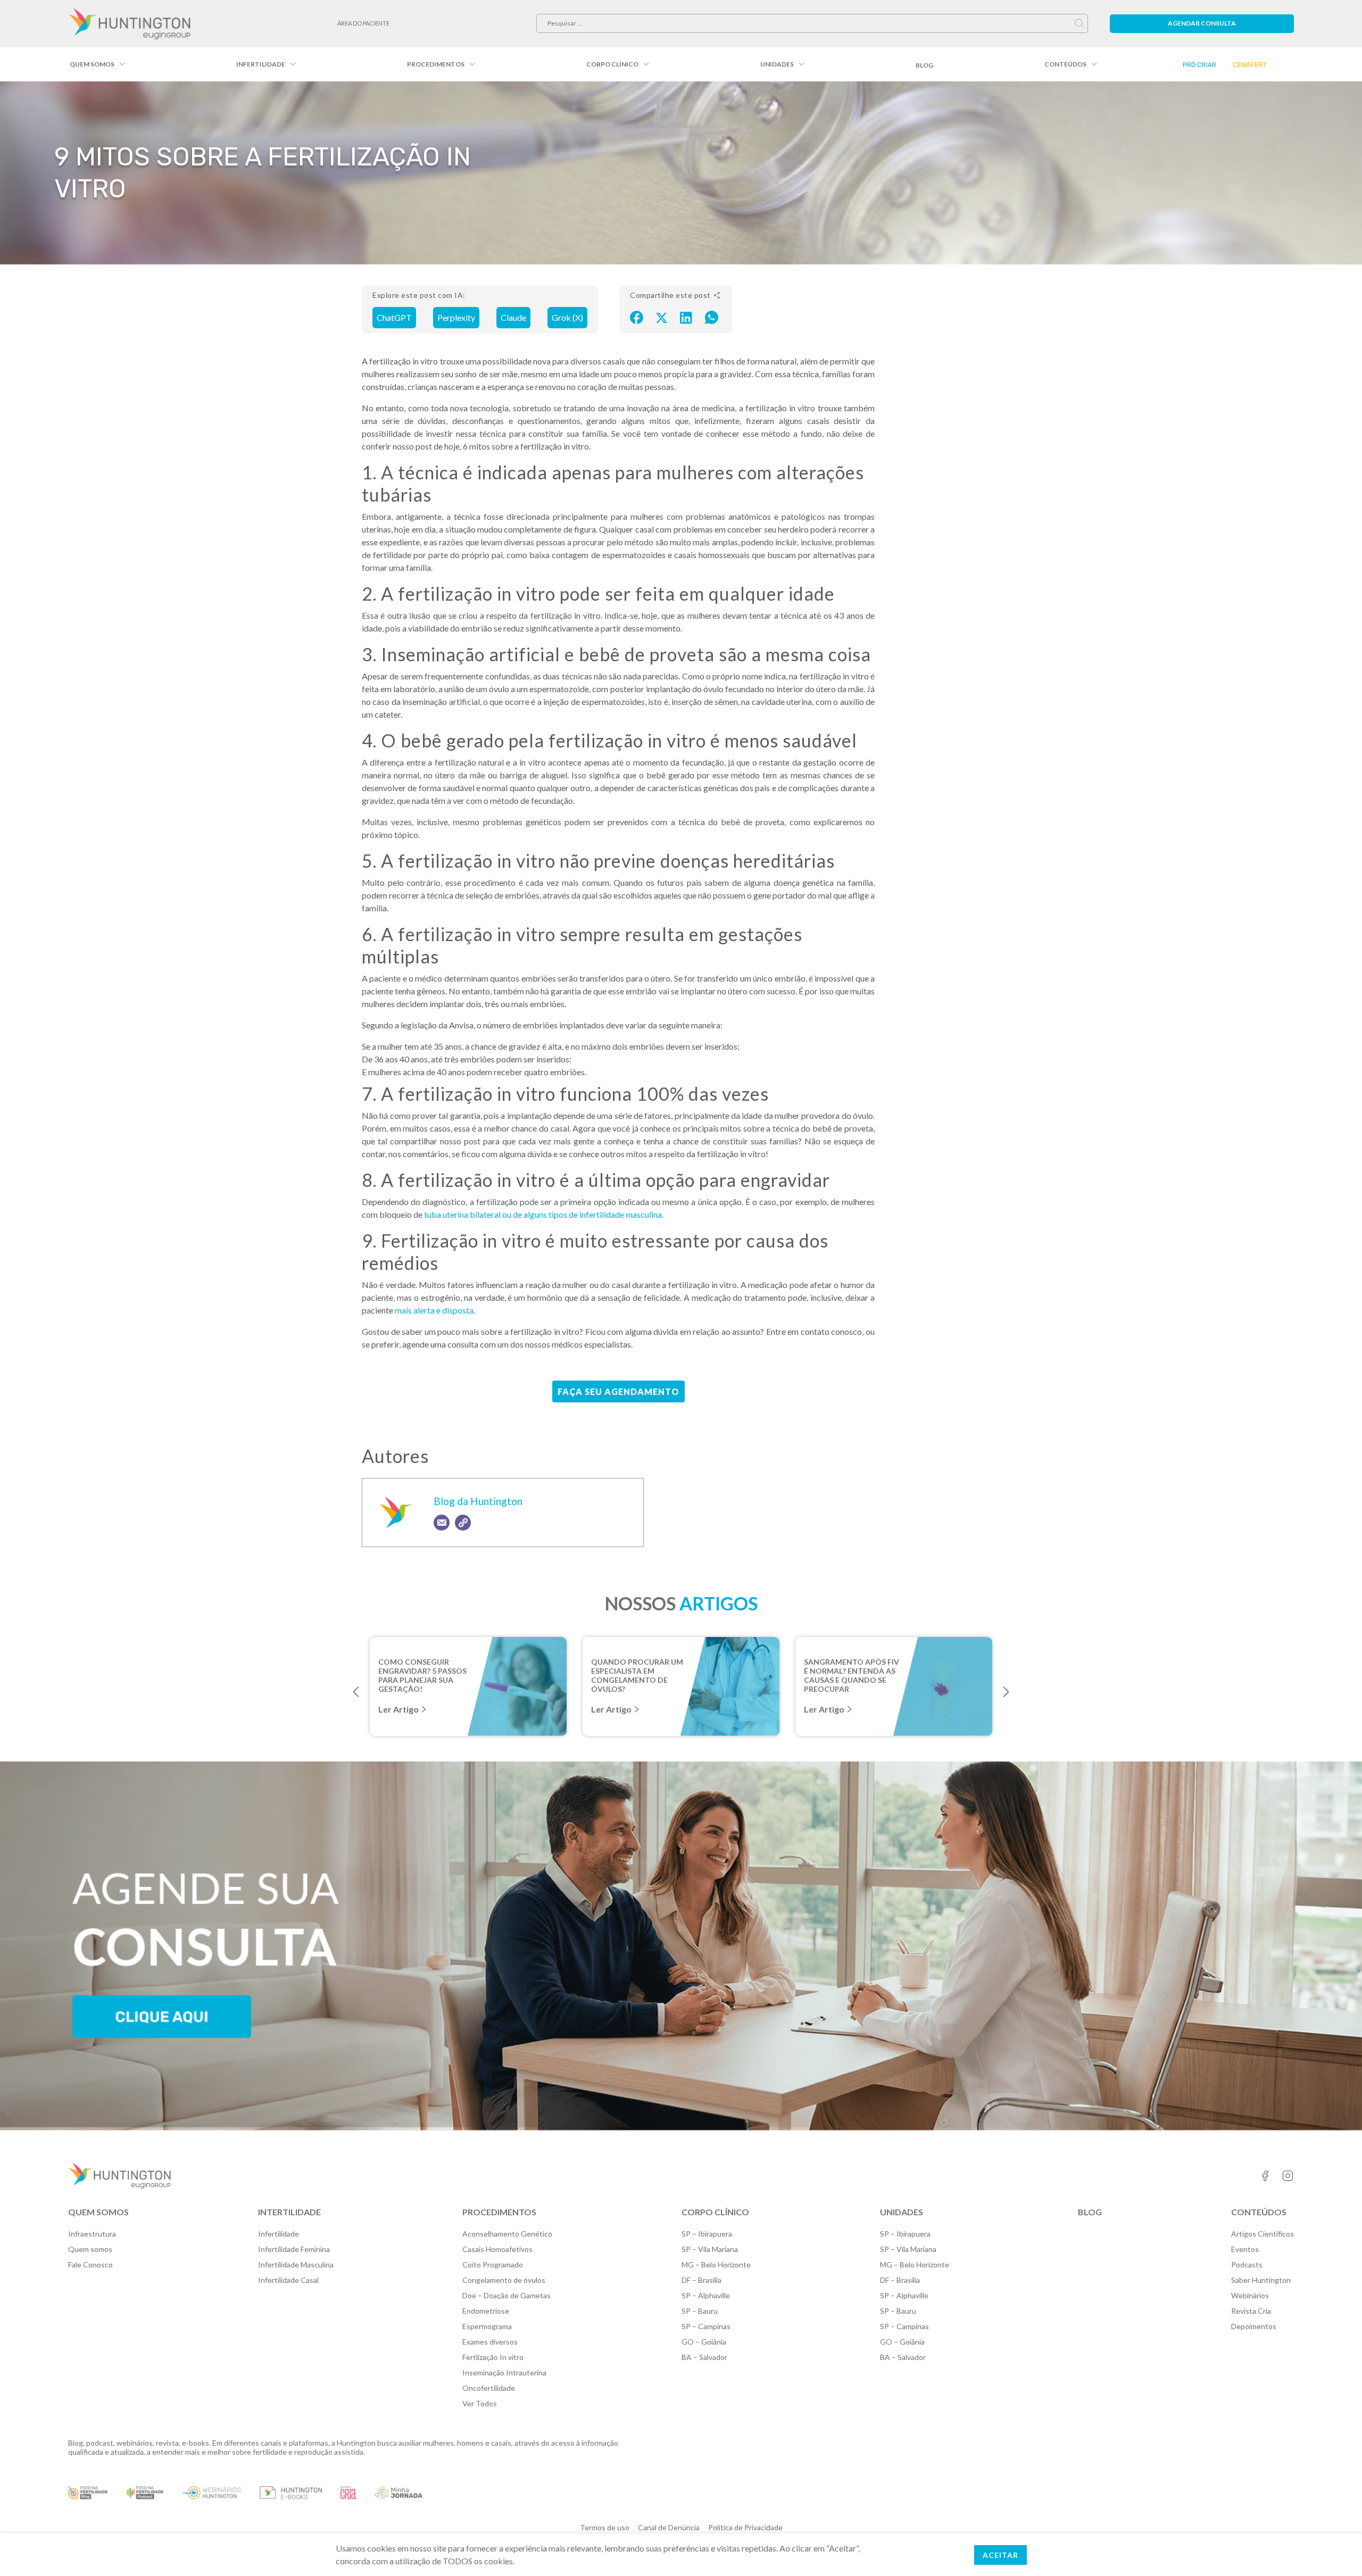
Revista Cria (1251, 2311)
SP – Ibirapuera (707, 2234)
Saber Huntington (1261, 2280)
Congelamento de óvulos (504, 2280)
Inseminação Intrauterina (504, 2373)
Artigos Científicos (1263, 2234)
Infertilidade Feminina (294, 2249)
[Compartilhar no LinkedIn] (686, 317)
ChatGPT (394, 317)
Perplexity (456, 317)
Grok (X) (567, 317)
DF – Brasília (701, 2280)
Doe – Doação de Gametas (506, 2295)
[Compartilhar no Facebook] (637, 317)
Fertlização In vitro (493, 2357)
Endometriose (486, 2311)
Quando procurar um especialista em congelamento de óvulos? (637, 1671)
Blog (924, 65)
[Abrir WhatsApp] (1335, 2549)
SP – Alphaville (706, 2295)
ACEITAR (1000, 2555)
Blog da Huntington (478, 1501)
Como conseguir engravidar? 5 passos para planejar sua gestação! (422, 1671)
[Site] (463, 1523)
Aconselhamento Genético (507, 2234)
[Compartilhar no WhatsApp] (712, 317)
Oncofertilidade (489, 2388)
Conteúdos (1065, 64)
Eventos (1245, 2249)
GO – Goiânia (704, 2342)
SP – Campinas (706, 2326)
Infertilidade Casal (288, 2280)
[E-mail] (442, 1523)
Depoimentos (1254, 2326)
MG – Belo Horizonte (716, 2265)
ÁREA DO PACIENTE (363, 23)
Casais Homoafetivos (497, 2249)
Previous (356, 1692)
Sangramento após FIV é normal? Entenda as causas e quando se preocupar (852, 1671)
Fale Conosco (90, 2265)
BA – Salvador (704, 2357)
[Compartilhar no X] (662, 317)
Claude (513, 317)
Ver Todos (480, 2403)
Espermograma (487, 2326)
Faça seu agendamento (618, 1391)
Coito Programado (493, 2265)
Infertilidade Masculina (296, 2265)
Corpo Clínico (612, 64)
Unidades (777, 64)
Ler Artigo (398, 1709)
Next (1006, 1692)
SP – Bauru (700, 2311)
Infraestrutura (92, 2234)
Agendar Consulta (1202, 23)
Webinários (1250, 2295)
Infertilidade (261, 64)
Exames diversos (490, 2342)
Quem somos (92, 64)
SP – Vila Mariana (710, 2249)
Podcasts (1247, 2265)
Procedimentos (436, 64)
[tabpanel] (468, 1686)
